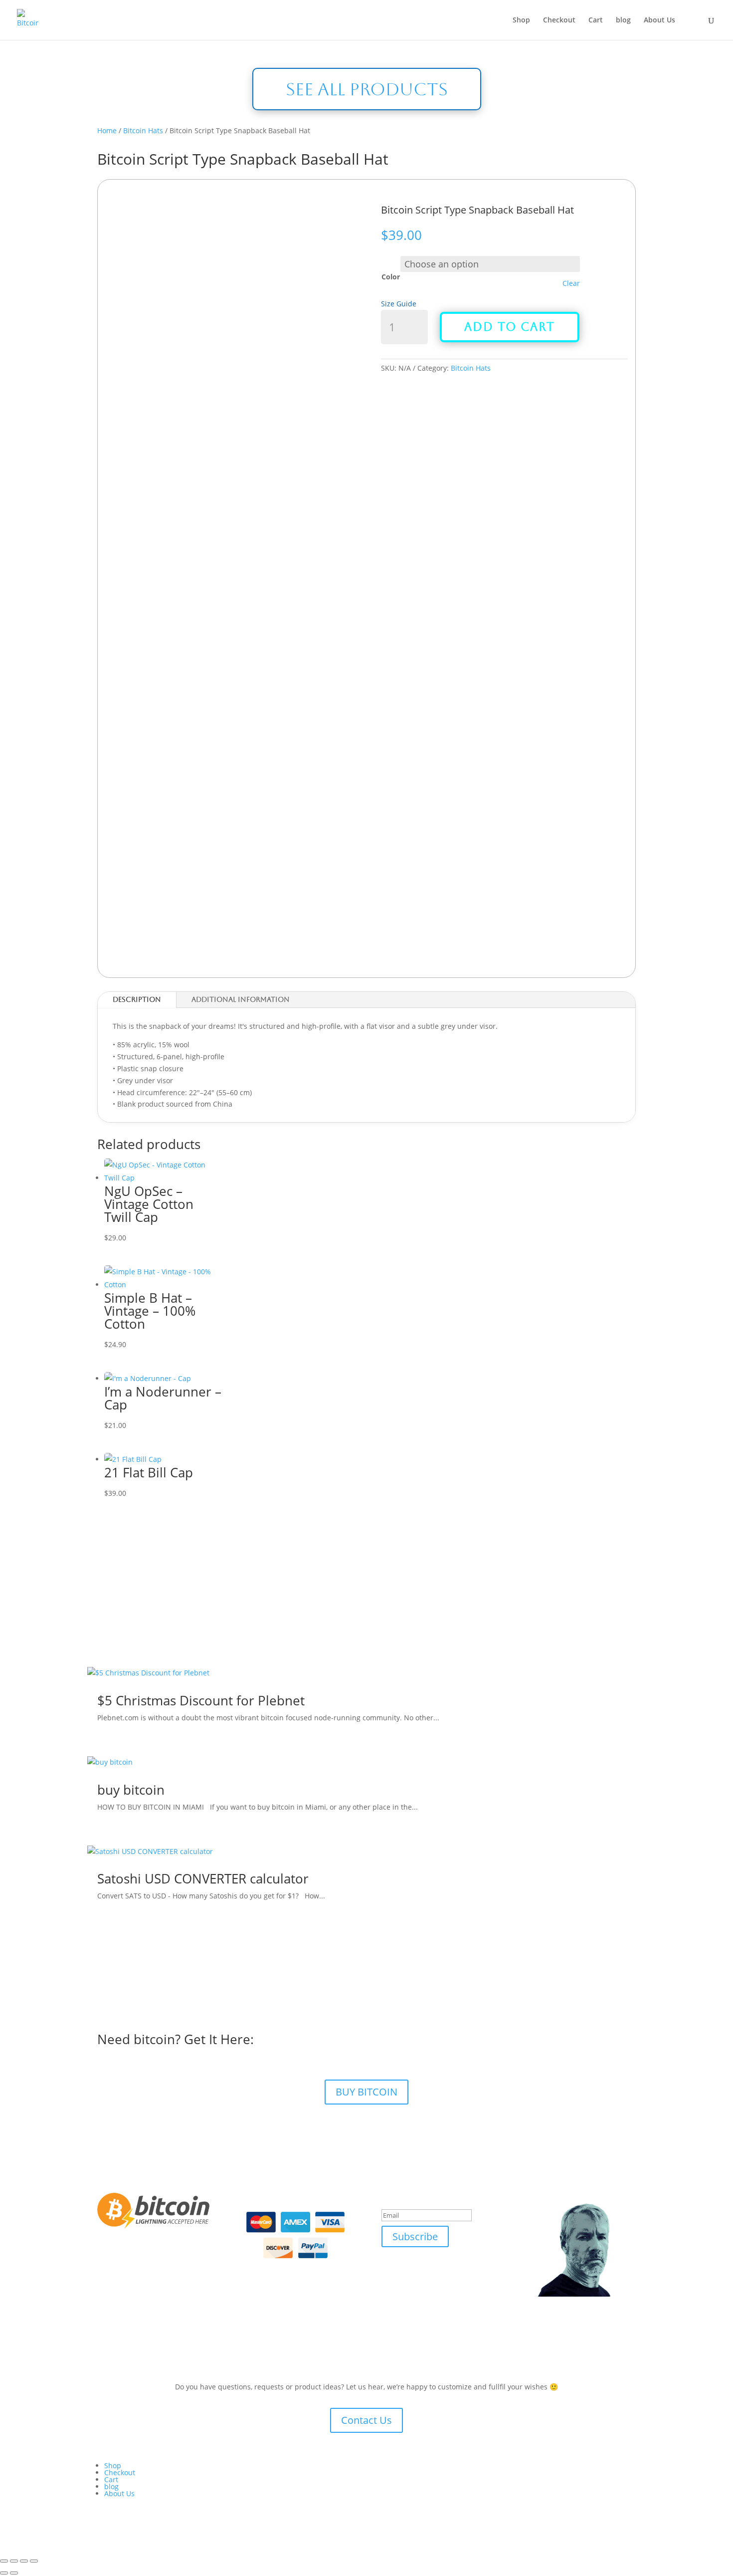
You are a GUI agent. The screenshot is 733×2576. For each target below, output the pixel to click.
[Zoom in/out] (4, 2561)
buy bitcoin (131, 1790)
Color (391, 277)
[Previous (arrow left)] (4, 2573)
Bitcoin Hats (143, 130)
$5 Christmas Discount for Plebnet (201, 1700)
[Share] (24, 2561)
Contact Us (366, 2420)
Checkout (559, 20)
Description (137, 999)
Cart (596, 20)
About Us (659, 20)
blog (623, 20)
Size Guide (399, 304)
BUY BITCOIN (366, 2092)
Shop (521, 20)
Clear (571, 283)
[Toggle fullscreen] (14, 2561)
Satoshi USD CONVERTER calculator (203, 1878)
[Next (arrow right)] (14, 2573)
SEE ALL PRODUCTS (367, 89)
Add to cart (510, 327)
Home (107, 130)
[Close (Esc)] (34, 2561)
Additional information (241, 999)
